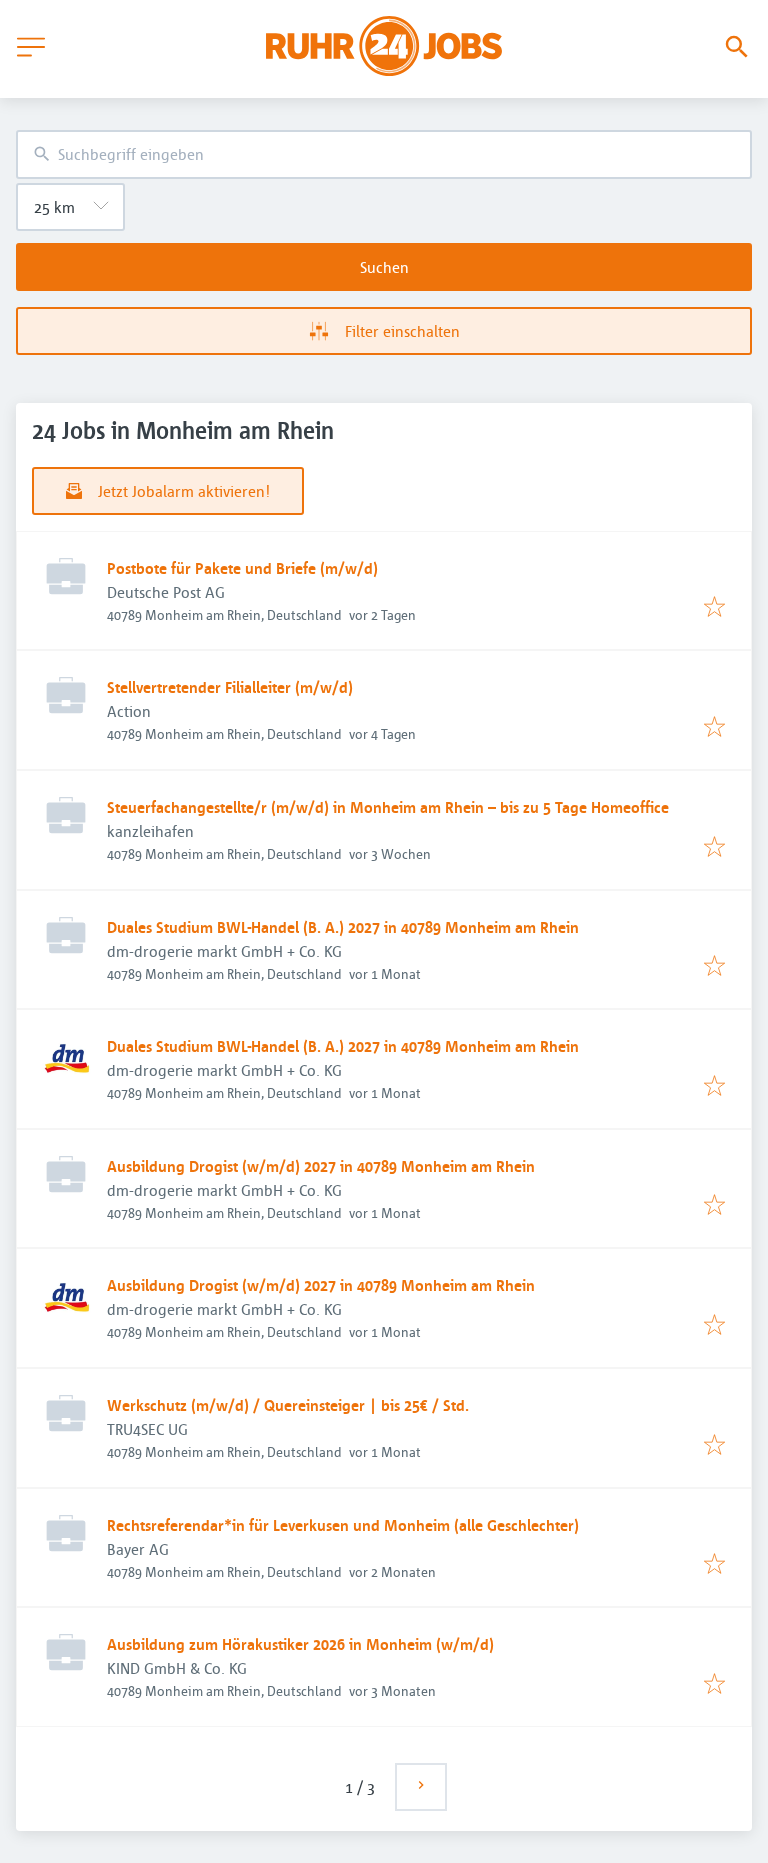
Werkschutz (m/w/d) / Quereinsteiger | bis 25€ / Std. (288, 1405)
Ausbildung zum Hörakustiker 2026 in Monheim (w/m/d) (300, 1644)
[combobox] (384, 154)
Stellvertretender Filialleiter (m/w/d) (230, 687)
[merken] (714, 608)
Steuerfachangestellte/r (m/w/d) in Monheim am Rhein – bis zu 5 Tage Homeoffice (388, 807)
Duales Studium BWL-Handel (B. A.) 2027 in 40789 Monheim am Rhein (343, 927)
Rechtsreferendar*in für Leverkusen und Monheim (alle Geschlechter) (343, 1525)
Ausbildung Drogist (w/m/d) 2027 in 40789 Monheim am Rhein (321, 1166)
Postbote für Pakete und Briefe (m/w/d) (242, 568)
